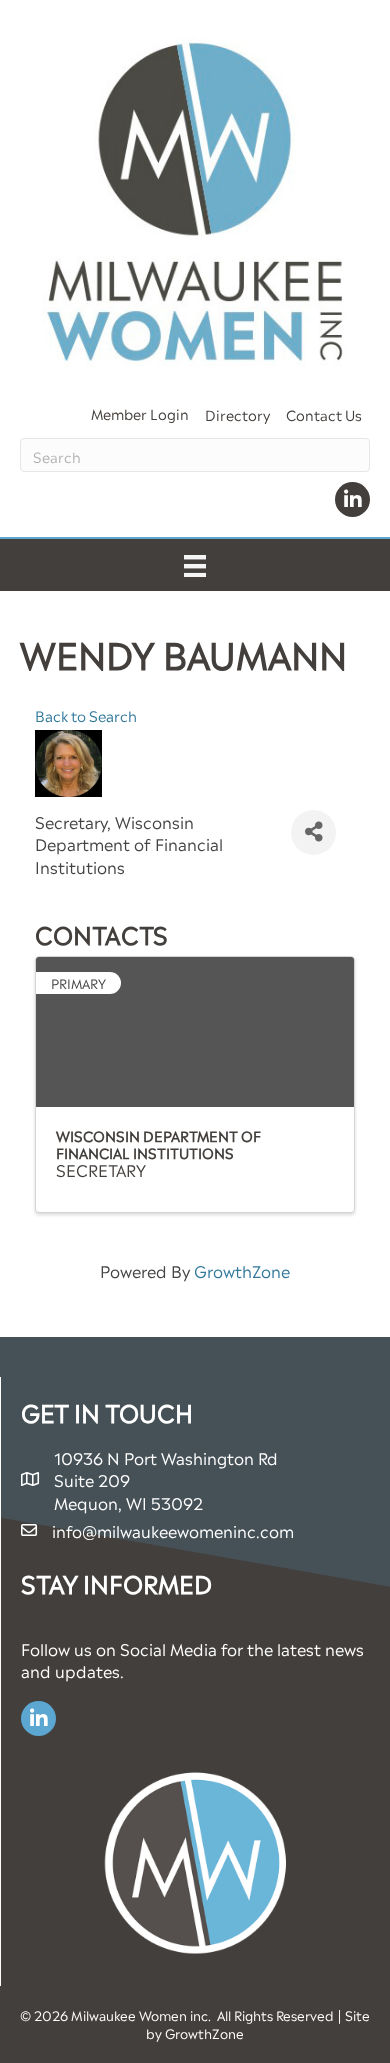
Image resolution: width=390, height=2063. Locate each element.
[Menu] (195, 565)
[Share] (313, 832)
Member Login (140, 412)
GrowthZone (242, 1270)
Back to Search (86, 715)
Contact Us (324, 413)
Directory (237, 413)
